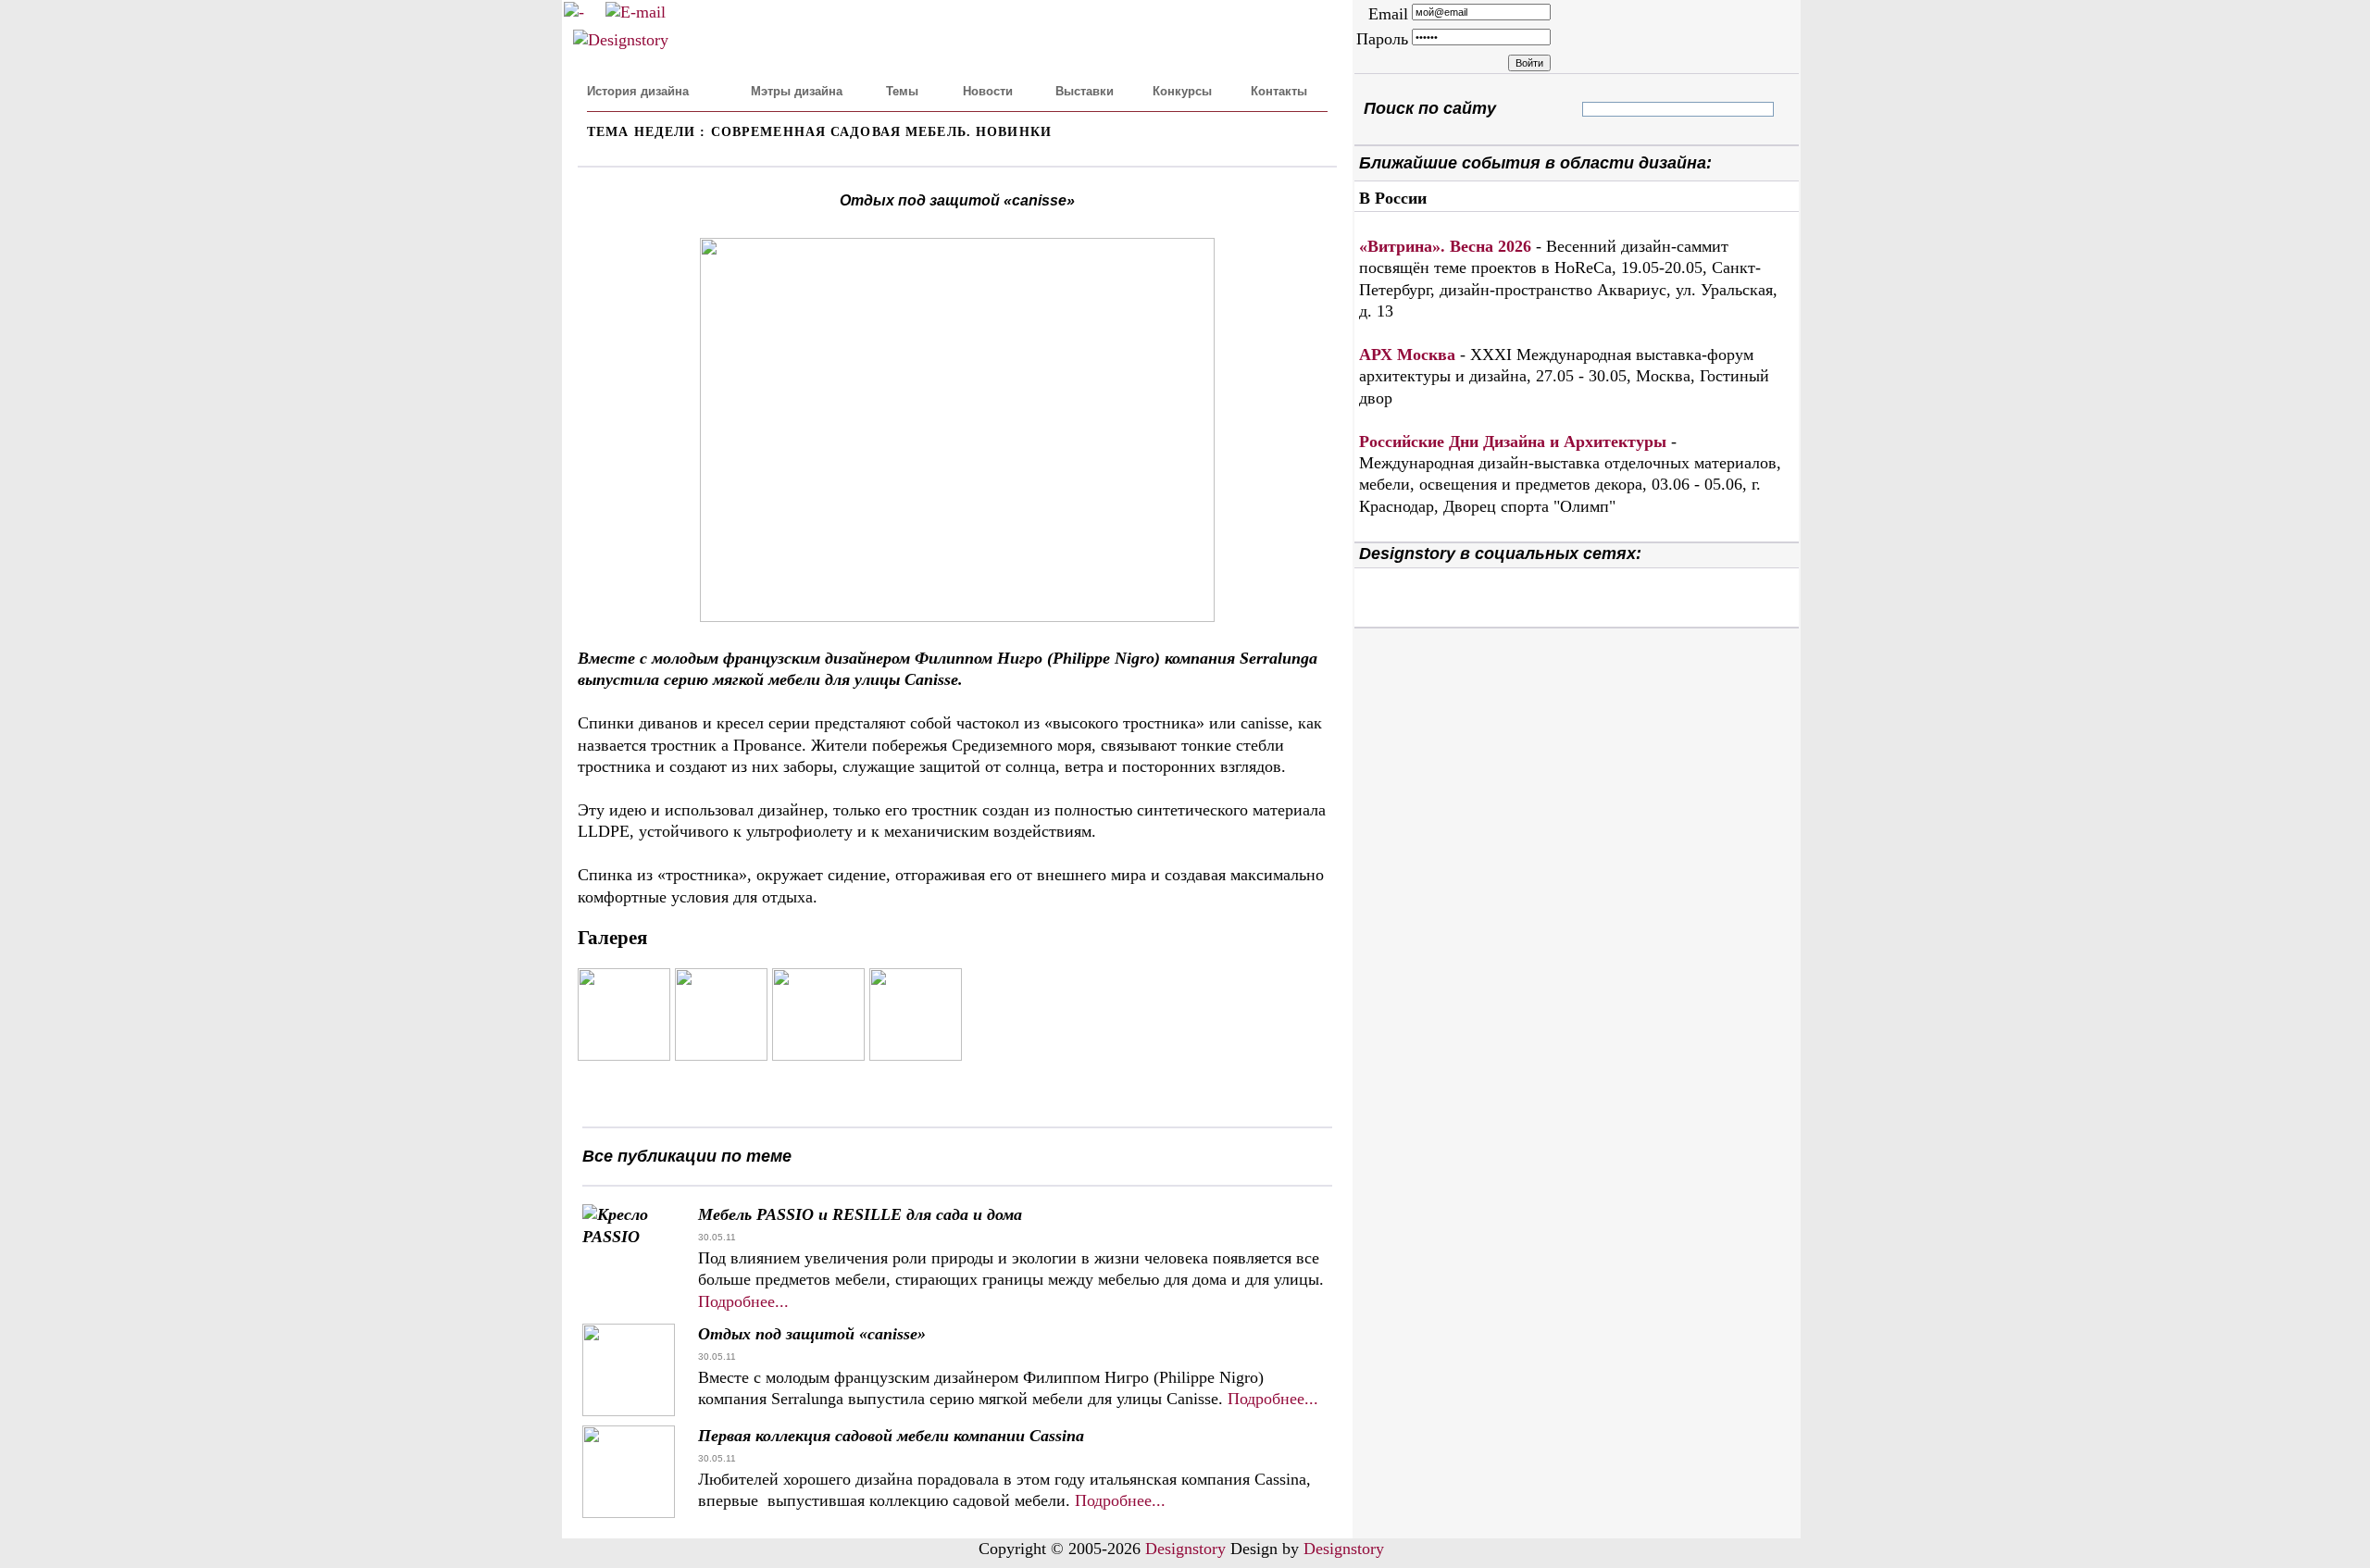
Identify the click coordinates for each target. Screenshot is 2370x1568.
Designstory (1185, 1549)
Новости (988, 91)
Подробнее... (743, 1301)
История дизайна (638, 91)
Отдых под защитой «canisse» (812, 1334)
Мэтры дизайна (797, 91)
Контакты (1279, 91)
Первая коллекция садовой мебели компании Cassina (891, 1436)
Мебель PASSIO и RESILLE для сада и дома (860, 1214)
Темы (902, 91)
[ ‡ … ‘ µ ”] (1598, 109)
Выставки (1085, 91)
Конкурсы (1182, 91)
